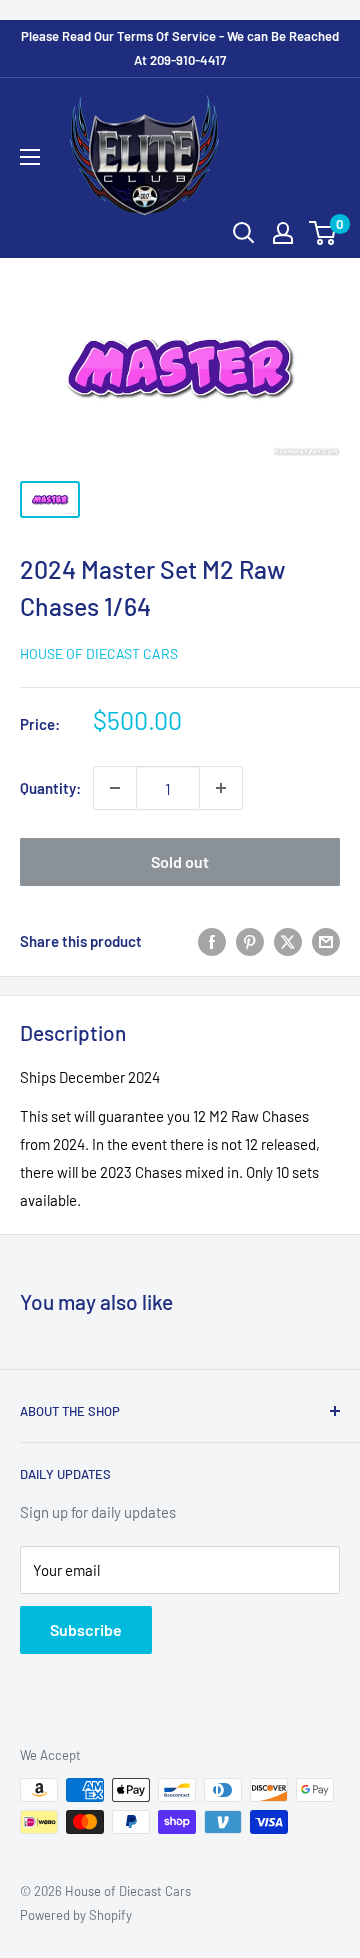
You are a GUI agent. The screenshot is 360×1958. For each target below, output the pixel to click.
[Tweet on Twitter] (288, 941)
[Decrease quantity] (115, 788)
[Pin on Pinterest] (250, 941)
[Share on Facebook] (212, 941)
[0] (323, 233)
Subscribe (86, 1629)
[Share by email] (326, 941)
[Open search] (244, 233)
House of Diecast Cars (99, 653)
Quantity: (50, 788)
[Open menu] (30, 157)
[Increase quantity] (221, 788)
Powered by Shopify (76, 1915)
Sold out (180, 861)
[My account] (283, 233)
